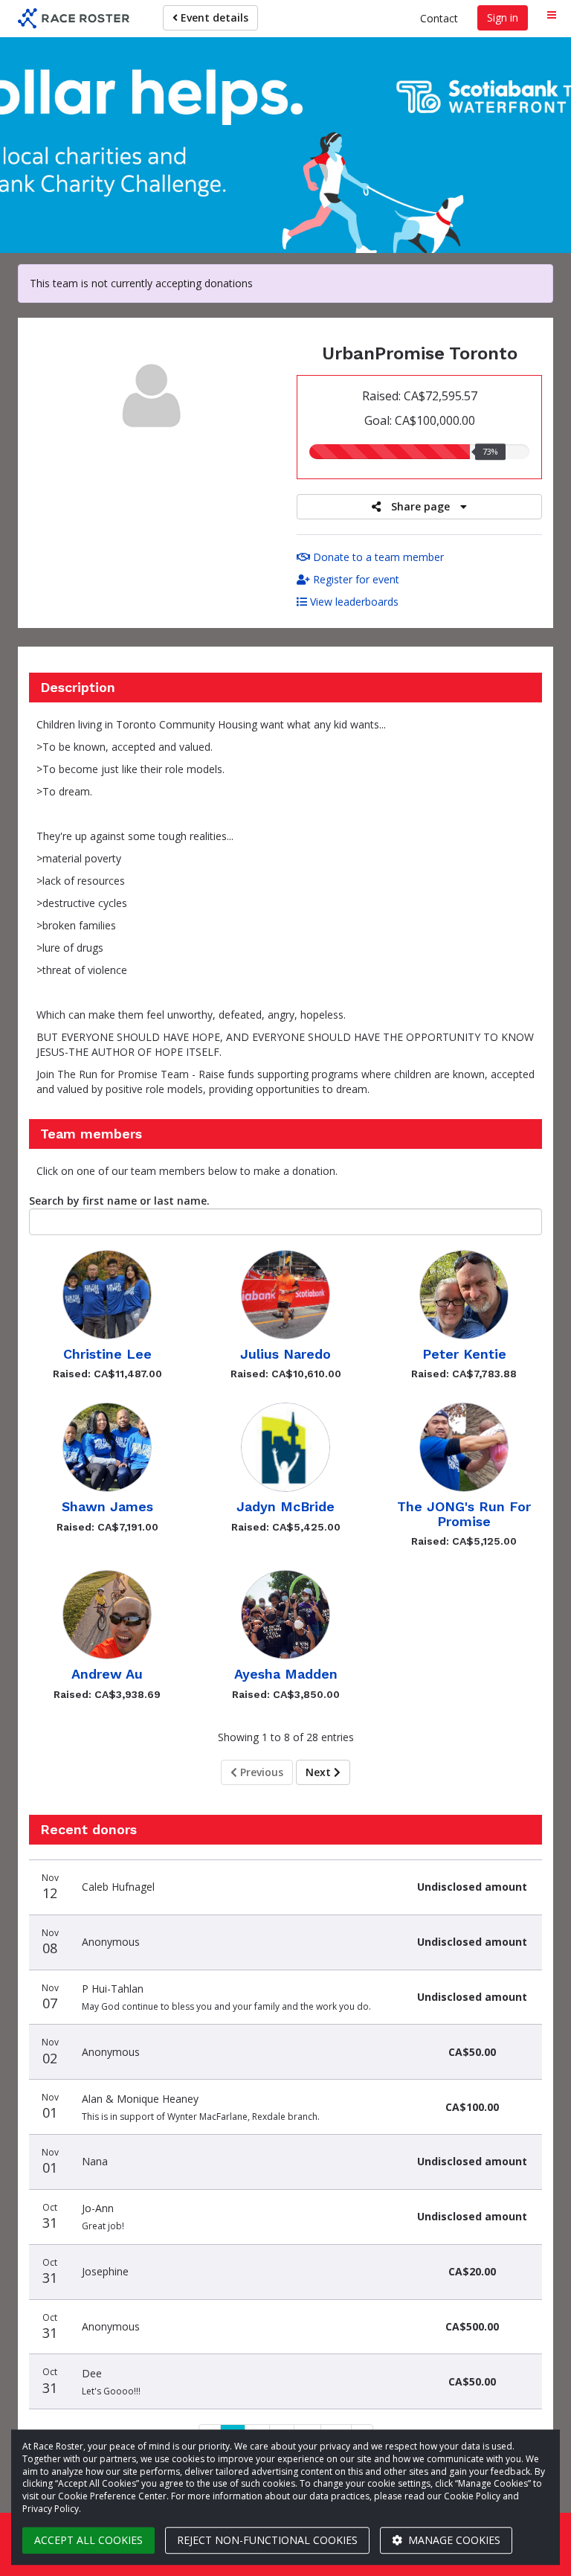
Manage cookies (453, 2540)
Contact (439, 18)
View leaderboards (353, 602)
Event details (213, 17)
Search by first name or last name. (119, 1201)
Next (320, 1772)
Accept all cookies (88, 2540)
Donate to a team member (377, 557)
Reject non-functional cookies (267, 2540)
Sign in (503, 17)
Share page (420, 506)
